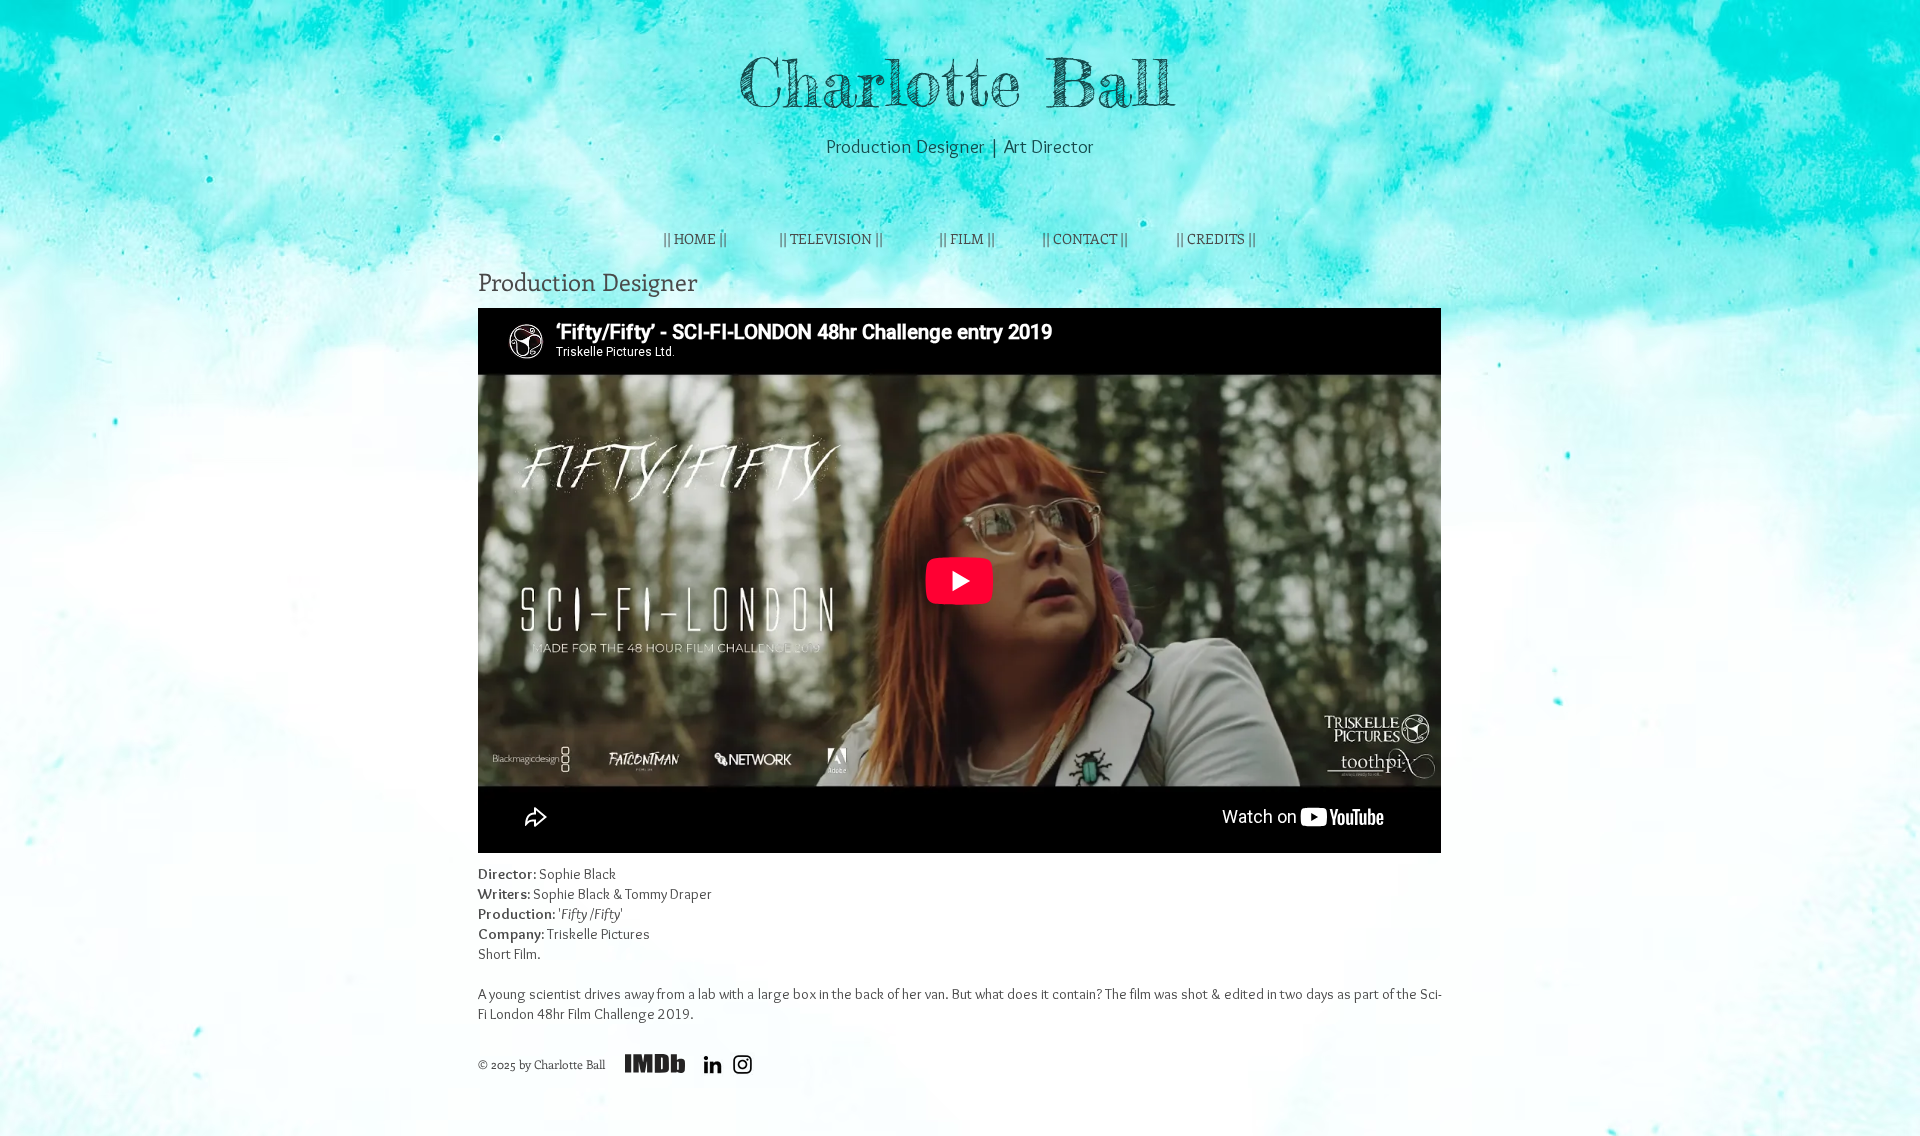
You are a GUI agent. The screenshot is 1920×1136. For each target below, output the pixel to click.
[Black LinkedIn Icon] (712, 1064)
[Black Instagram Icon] (742, 1064)
